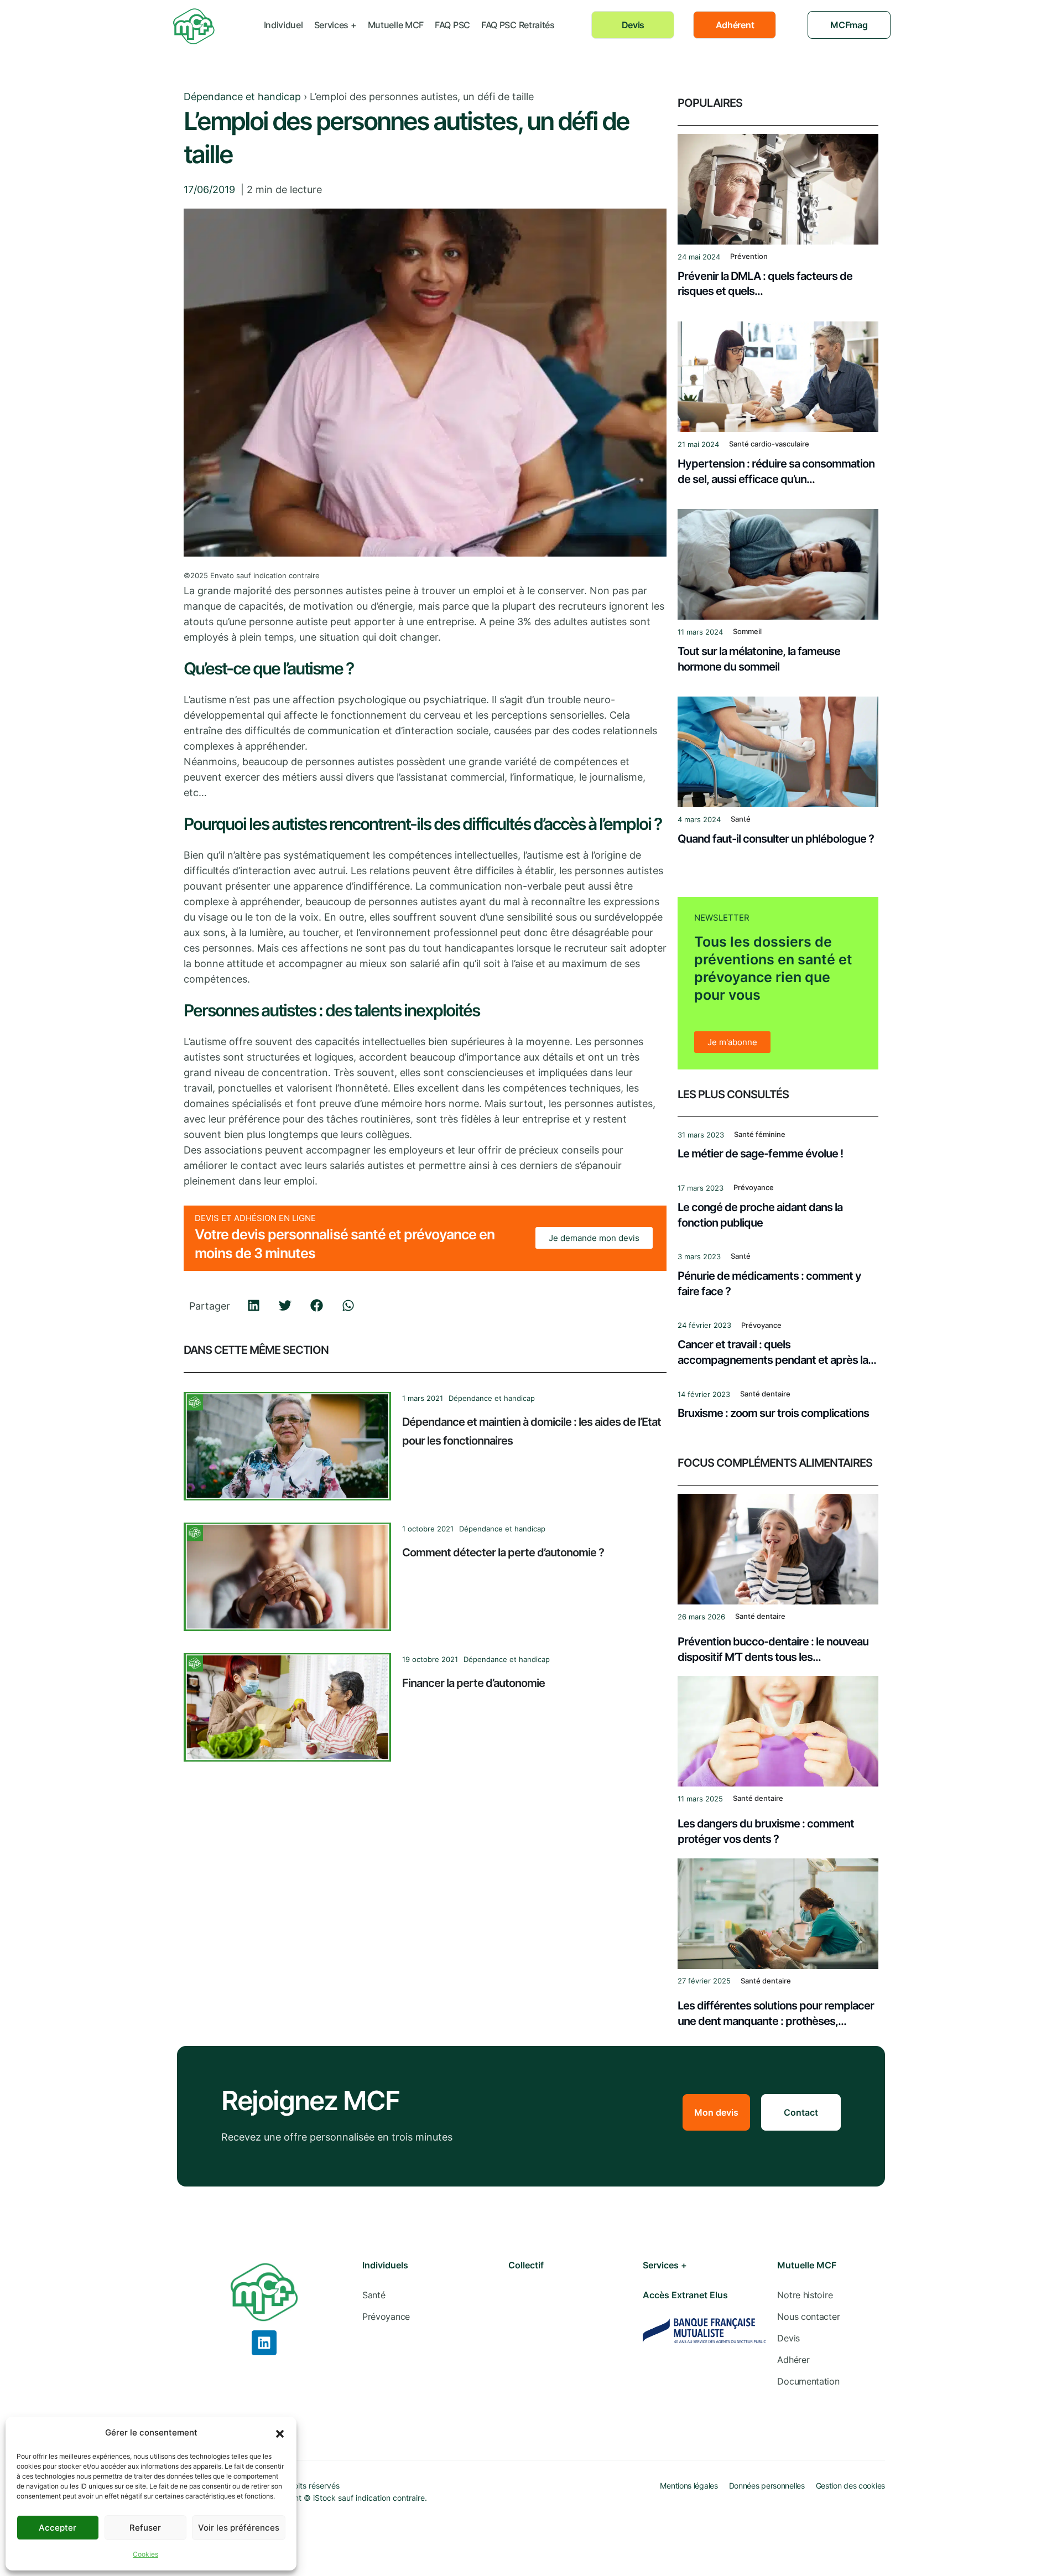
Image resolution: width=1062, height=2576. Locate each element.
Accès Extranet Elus (685, 2295)
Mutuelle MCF (396, 25)
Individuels (385, 2265)
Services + (335, 25)
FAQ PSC (452, 25)
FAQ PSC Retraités (518, 25)
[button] (280, 2433)
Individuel (283, 25)
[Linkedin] (264, 2343)
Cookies (145, 2554)
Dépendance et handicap (242, 97)
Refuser (145, 2528)
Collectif (526, 2265)
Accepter (58, 2528)
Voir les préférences (239, 2528)
